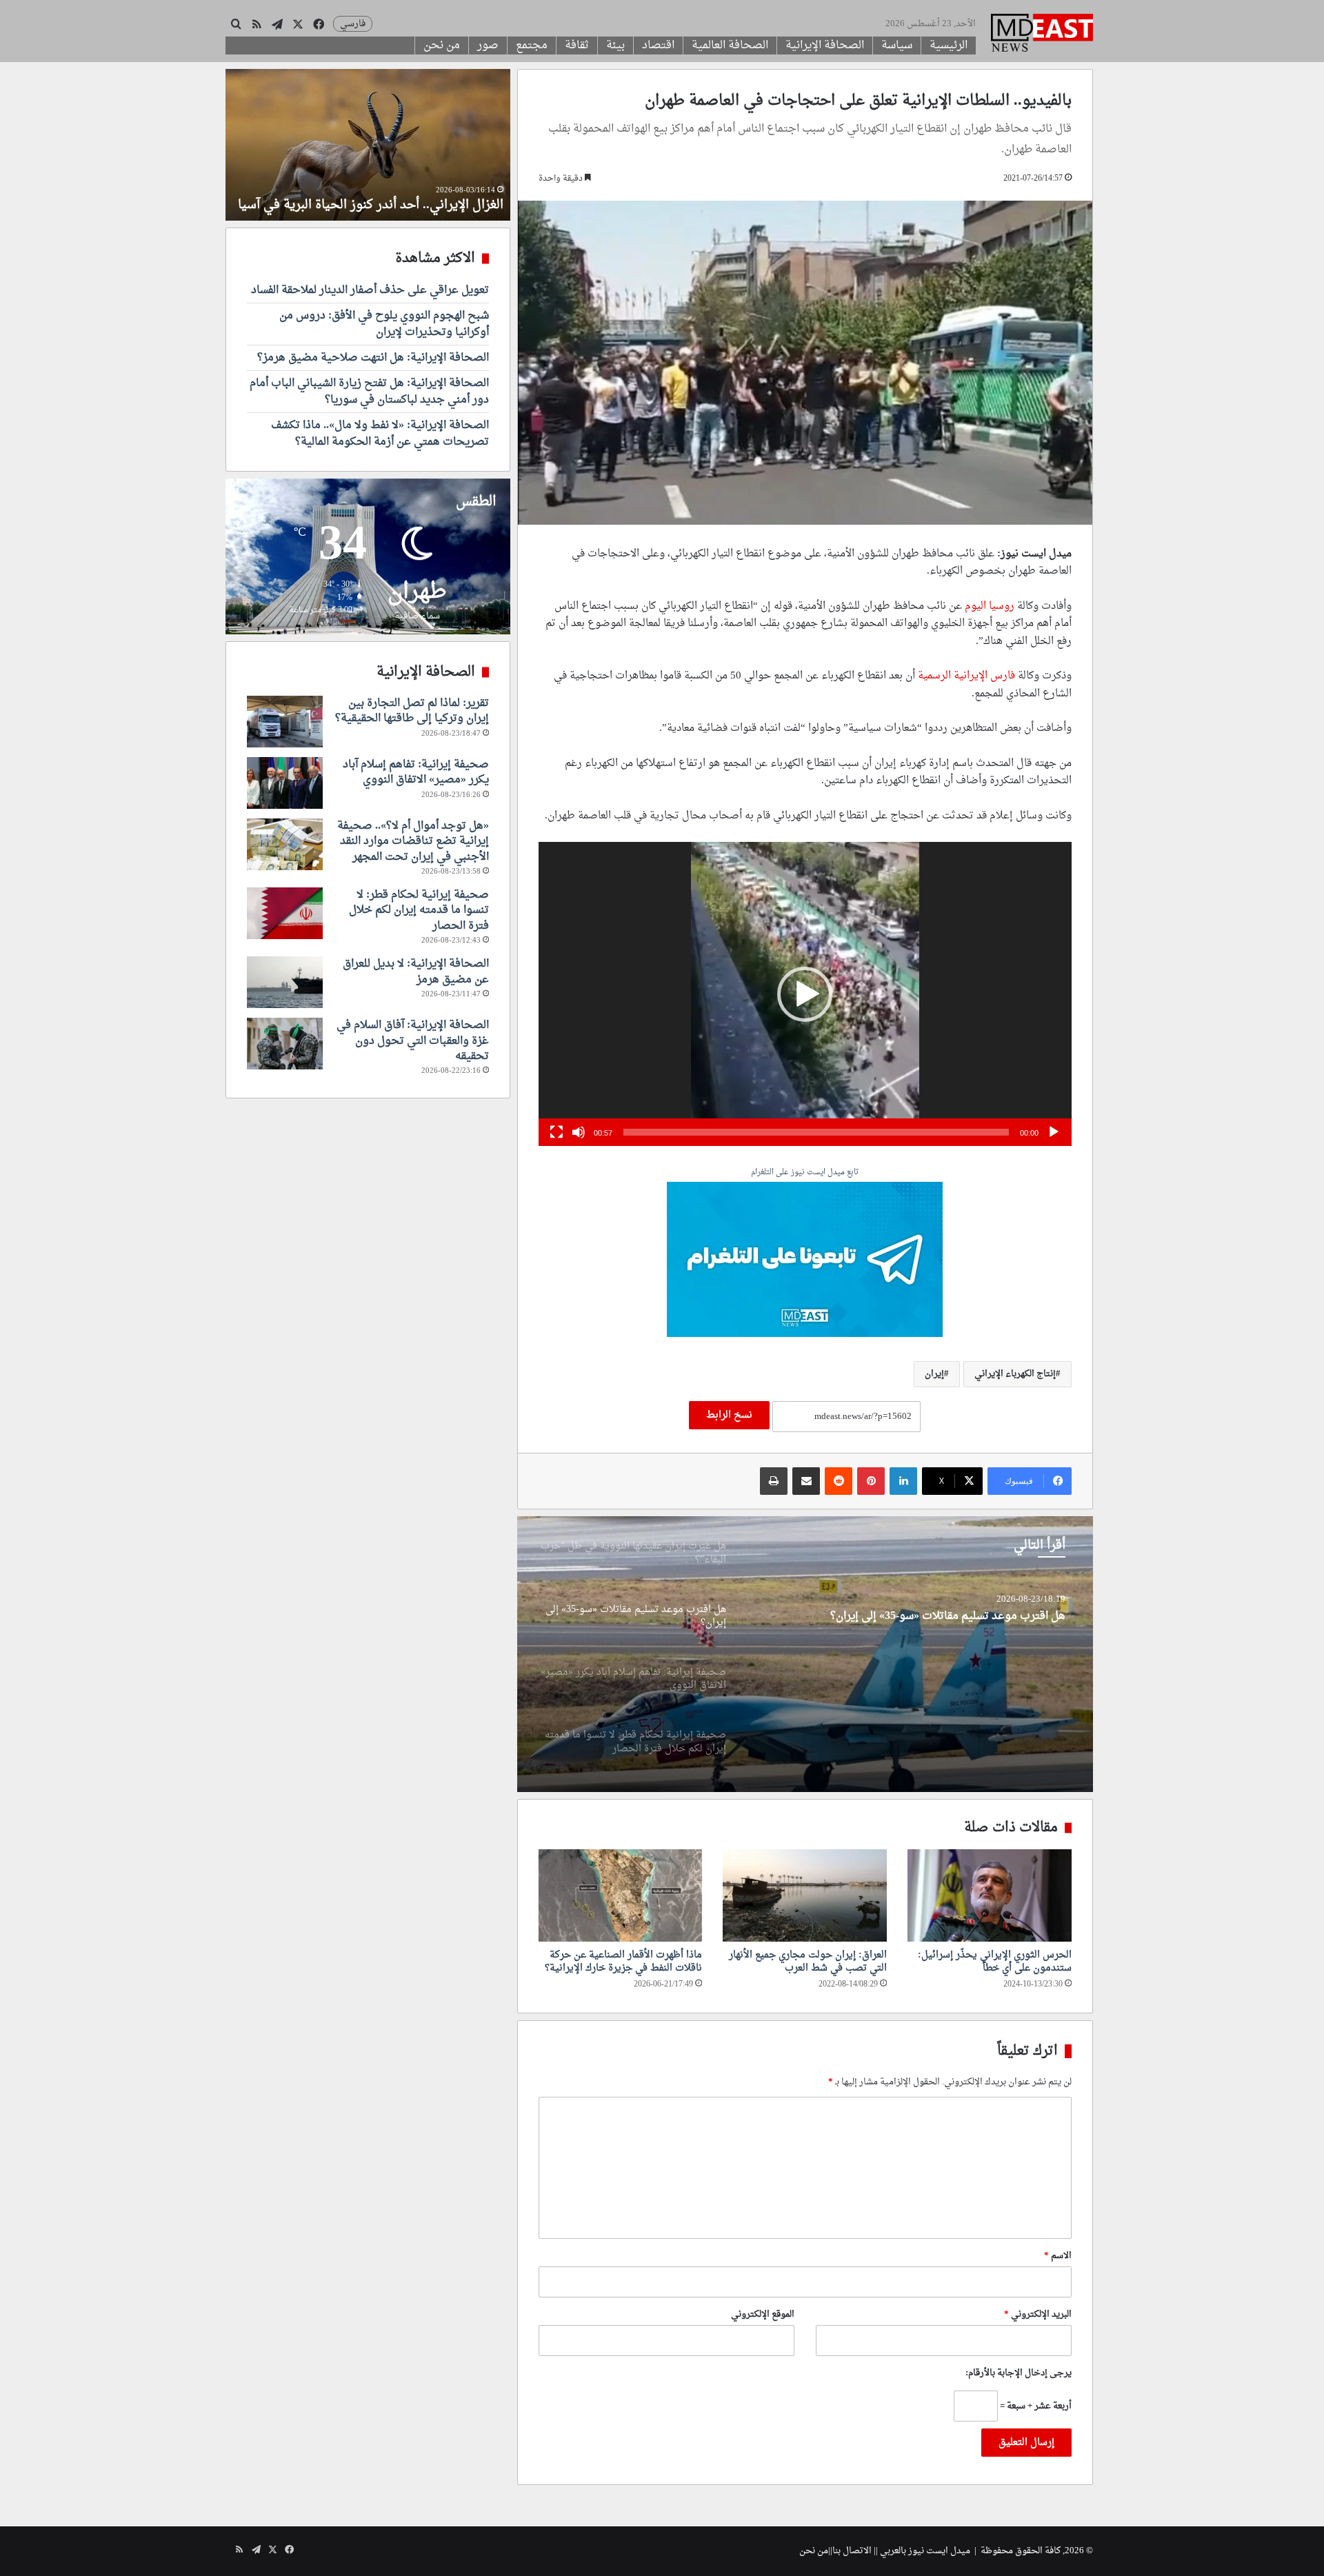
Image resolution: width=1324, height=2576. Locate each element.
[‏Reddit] (839, 1481)
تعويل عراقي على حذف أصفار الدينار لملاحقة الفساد (370, 290)
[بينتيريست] (871, 1481)
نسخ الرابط (729, 1415)
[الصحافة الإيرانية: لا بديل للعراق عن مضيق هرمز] (285, 982)
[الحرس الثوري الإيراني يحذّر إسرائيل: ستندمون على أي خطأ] (990, 1895)
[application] (805, 994)
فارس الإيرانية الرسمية (968, 676)
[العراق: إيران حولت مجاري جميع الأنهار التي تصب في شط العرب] (805, 1895)
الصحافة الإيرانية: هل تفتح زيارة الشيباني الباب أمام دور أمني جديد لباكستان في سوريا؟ (369, 392)
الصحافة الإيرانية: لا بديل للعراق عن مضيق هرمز (416, 972)
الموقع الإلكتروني (763, 2314)
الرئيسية (949, 46)
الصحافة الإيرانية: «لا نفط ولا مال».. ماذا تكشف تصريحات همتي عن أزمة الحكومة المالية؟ (380, 434)
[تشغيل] (1054, 1132)
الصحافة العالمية (730, 46)
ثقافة (577, 46)
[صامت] (579, 1132)
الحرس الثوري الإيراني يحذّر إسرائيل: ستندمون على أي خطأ (995, 1962)
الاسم (1058, 2256)
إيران (934, 1374)
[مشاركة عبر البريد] (806, 1481)
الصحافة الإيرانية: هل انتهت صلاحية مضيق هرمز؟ (373, 358)
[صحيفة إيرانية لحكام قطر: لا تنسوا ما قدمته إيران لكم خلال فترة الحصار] (285, 913)
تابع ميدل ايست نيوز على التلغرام (805, 1173)
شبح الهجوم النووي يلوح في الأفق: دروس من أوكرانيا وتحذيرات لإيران (384, 324)
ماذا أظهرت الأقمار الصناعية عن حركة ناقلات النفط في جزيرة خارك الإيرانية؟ (623, 1962)
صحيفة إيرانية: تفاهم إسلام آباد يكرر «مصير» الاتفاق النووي (928, 1617)
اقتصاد (658, 46)
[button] (805, 994)
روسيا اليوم (990, 606)
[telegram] (805, 1261)
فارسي (353, 24)
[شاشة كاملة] (556, 1132)
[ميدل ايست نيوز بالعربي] (1042, 34)
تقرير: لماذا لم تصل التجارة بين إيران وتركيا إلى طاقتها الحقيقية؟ (412, 711)
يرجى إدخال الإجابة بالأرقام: (1019, 2373)
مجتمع (532, 46)
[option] (805, 1654)
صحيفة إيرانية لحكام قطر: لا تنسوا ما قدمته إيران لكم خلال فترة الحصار (419, 910)
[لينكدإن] (903, 1481)
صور (488, 46)
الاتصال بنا (852, 2551)
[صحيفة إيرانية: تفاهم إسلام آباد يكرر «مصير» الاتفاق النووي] (805, 1654)
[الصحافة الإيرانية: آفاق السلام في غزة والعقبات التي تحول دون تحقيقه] (285, 1044)
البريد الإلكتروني (1038, 2314)
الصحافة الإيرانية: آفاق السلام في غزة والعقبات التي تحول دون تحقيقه (413, 1041)
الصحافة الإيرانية (825, 46)
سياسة (897, 46)
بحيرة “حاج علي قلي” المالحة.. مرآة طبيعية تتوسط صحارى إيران (388, 197)
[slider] (816, 1132)
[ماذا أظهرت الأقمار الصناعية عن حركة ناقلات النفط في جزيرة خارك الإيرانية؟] (621, 1895)
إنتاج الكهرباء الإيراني (1015, 1374)
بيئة (615, 46)
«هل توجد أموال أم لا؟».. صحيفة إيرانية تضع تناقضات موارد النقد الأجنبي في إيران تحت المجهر (413, 842)
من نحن (442, 46)
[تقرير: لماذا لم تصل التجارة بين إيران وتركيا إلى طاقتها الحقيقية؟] (285, 722)
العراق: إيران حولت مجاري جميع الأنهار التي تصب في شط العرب (808, 1962)
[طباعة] (774, 1481)
